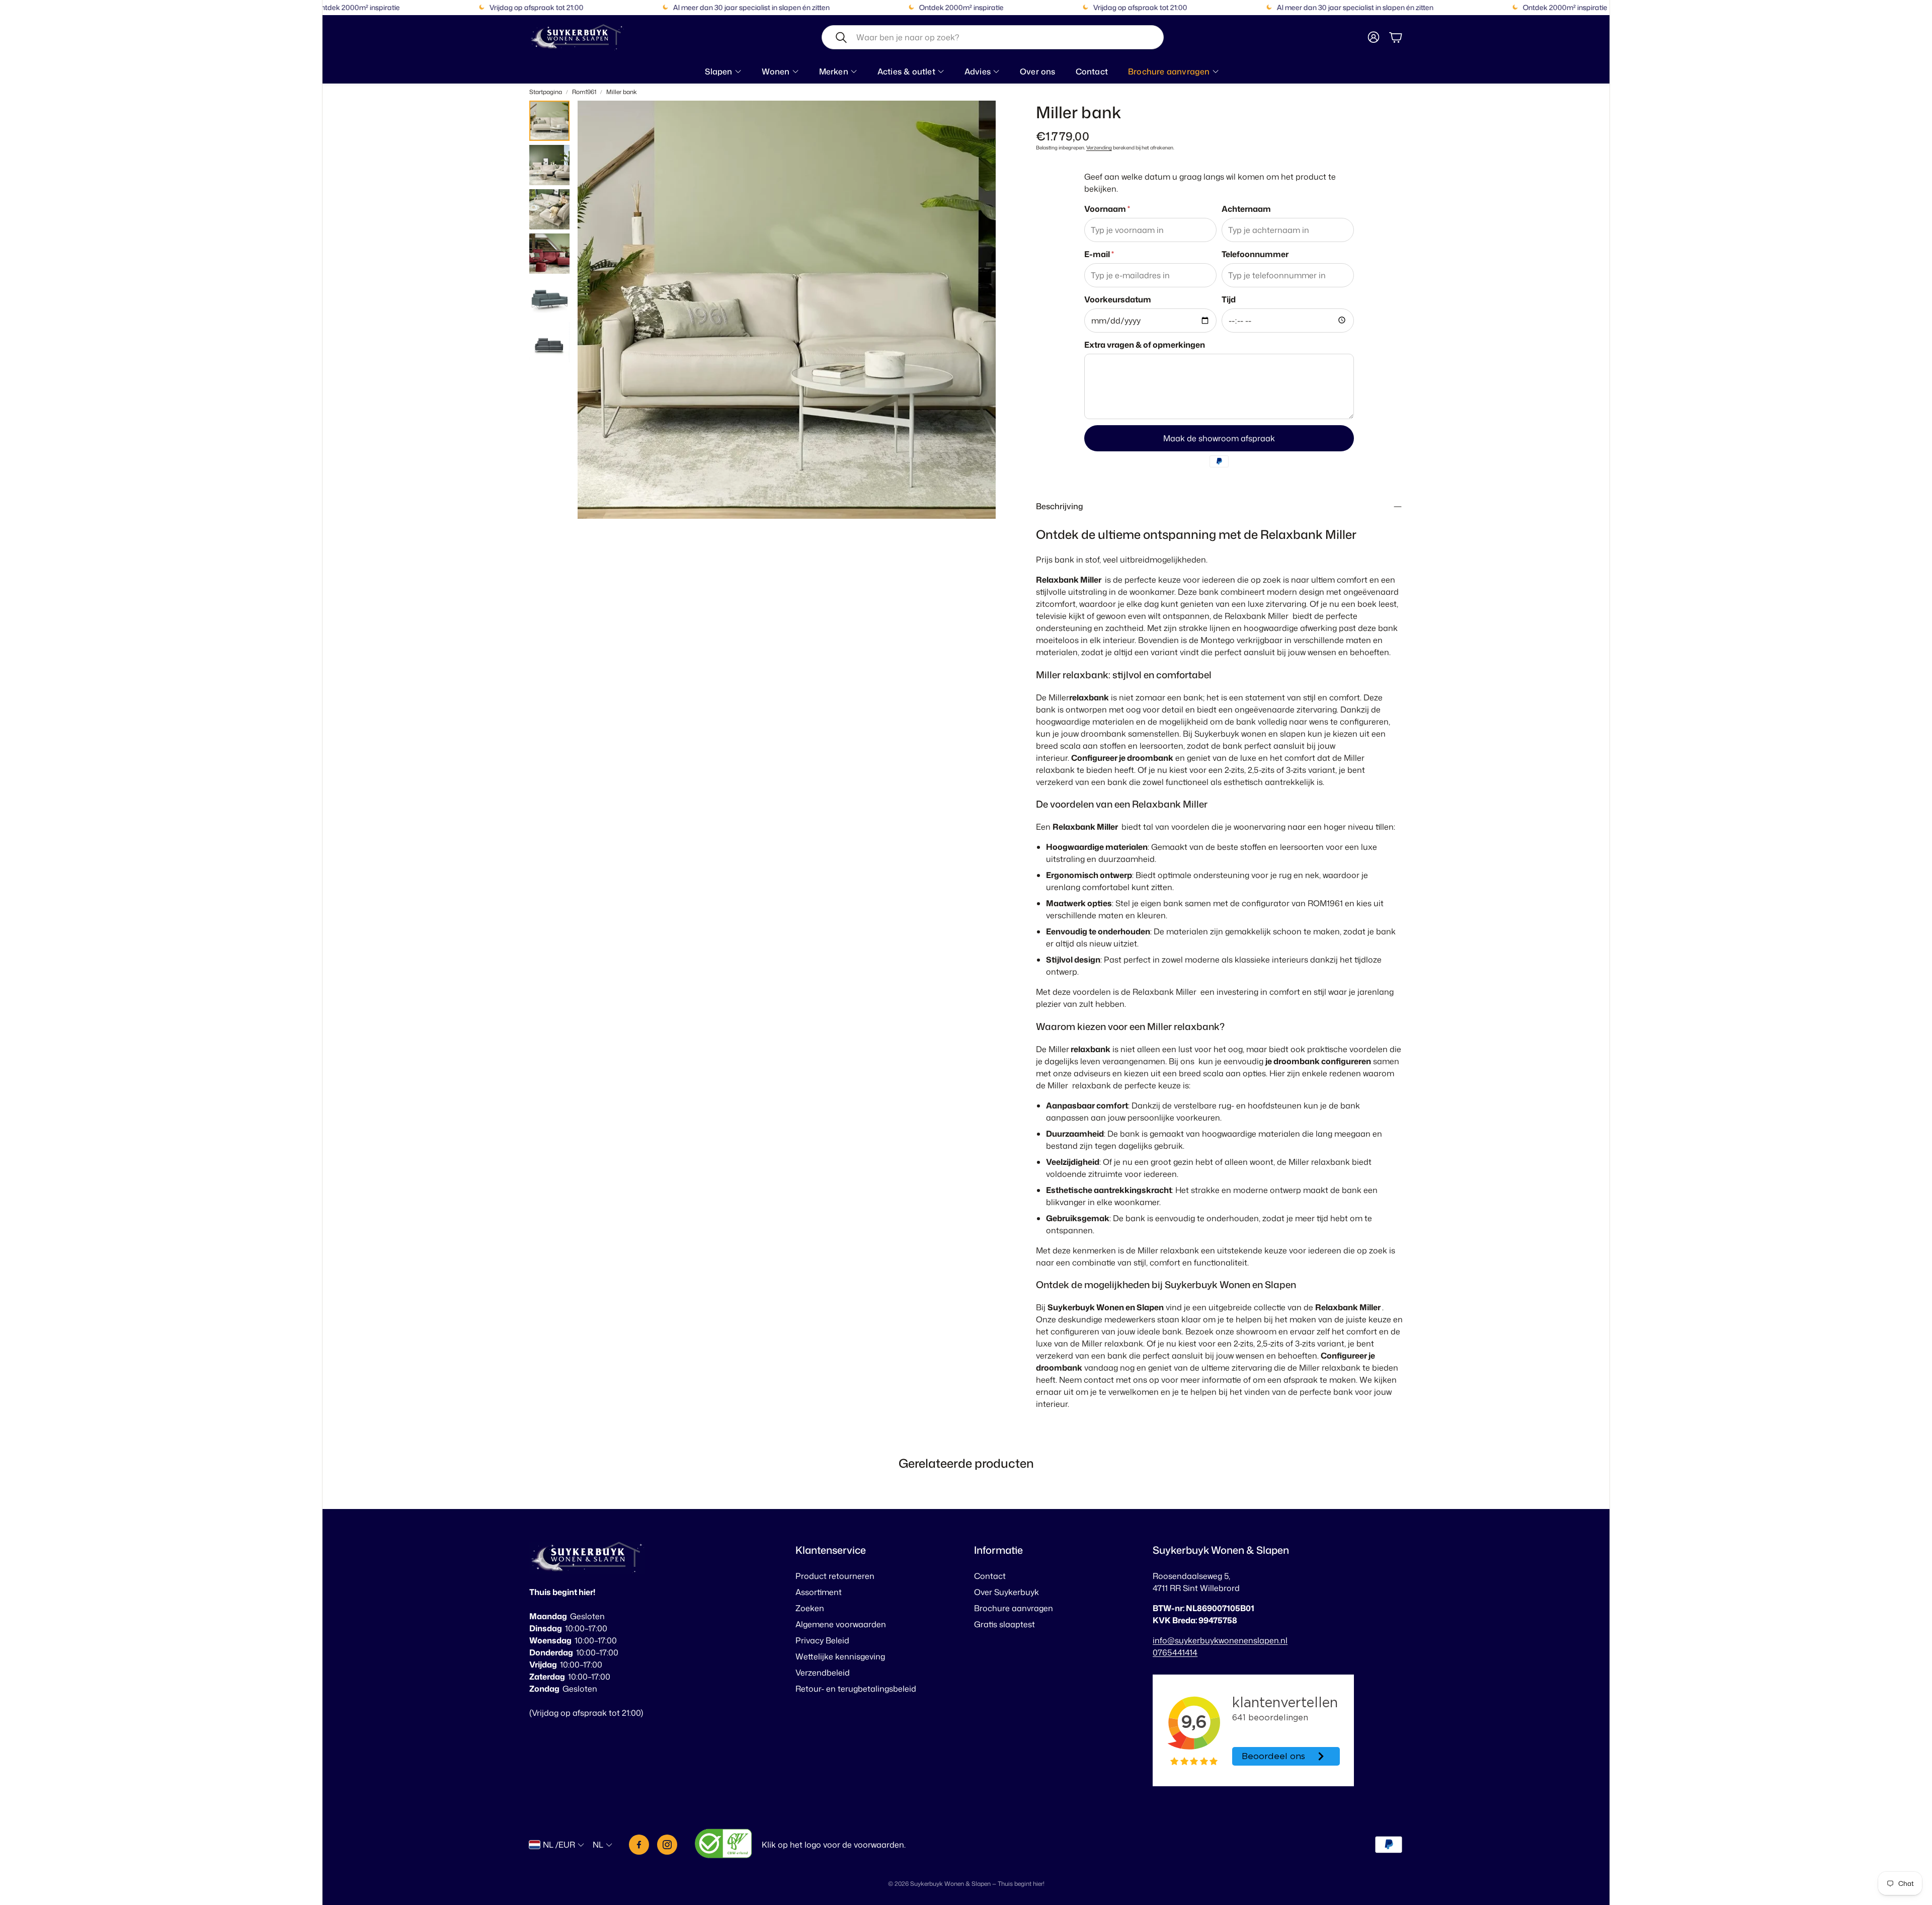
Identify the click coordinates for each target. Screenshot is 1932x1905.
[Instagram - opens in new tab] (667, 1845)
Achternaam (1246, 209)
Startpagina (546, 92)
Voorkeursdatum (1118, 299)
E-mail (1099, 254)
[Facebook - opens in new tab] (639, 1845)
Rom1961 (584, 92)
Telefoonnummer (1255, 254)
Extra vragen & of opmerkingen (1145, 345)
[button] (993, 37)
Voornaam (1107, 209)
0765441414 (1175, 1652)
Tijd (1229, 299)
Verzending (1099, 147)
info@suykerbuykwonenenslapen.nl (1220, 1640)
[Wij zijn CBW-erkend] (723, 1845)
